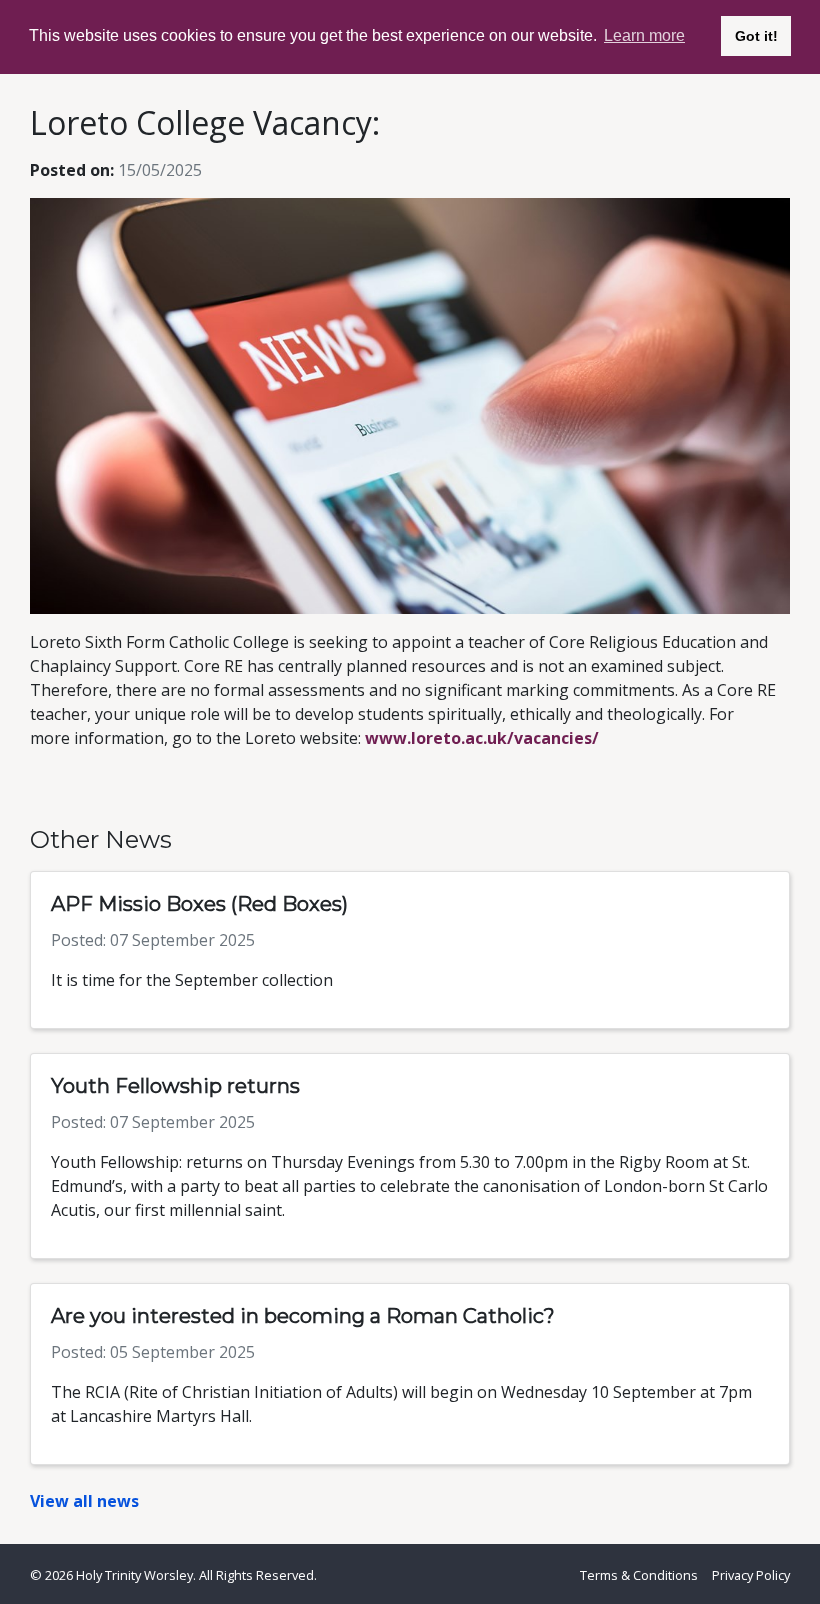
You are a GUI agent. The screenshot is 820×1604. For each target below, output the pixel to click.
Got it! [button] (756, 36)
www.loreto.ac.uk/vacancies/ (482, 738)
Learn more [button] (644, 35)
